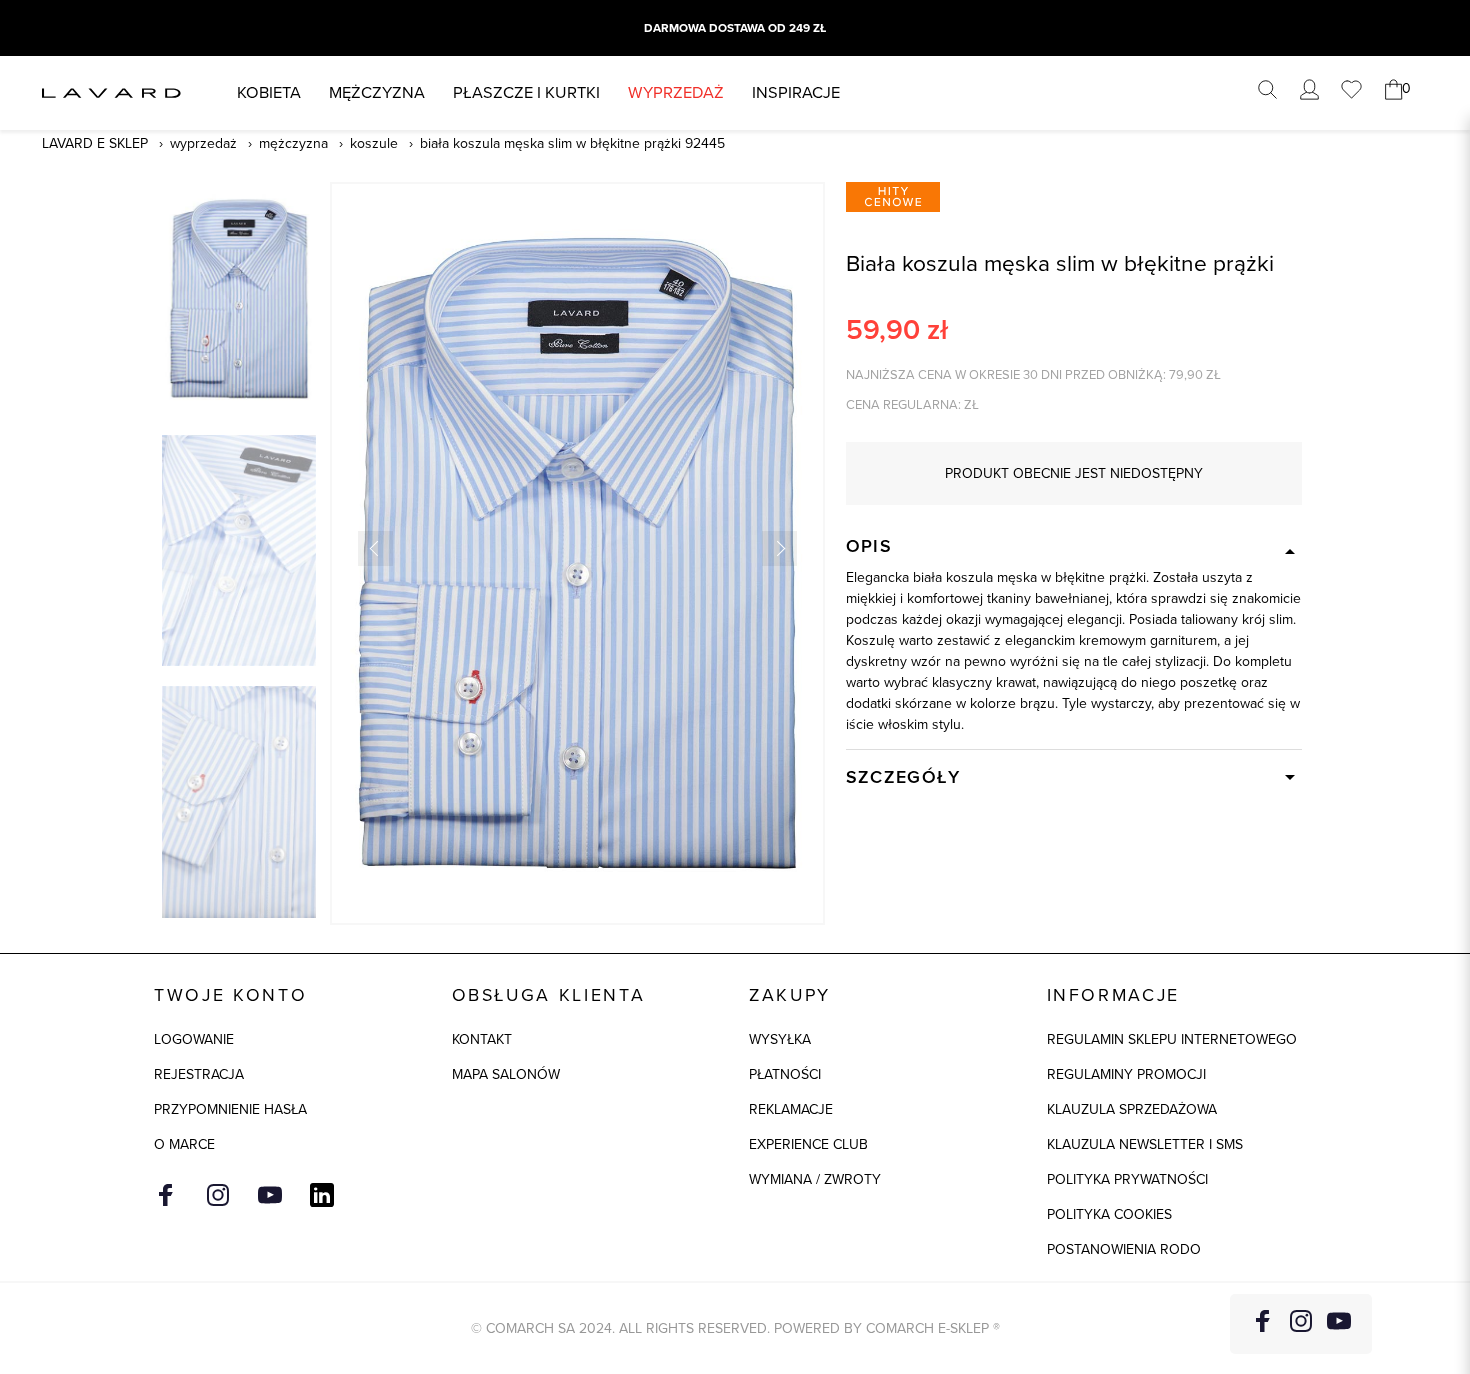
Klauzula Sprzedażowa (1132, 1109)
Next (779, 548)
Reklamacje (791, 1109)
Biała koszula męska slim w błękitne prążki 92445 (572, 143)
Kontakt (482, 1039)
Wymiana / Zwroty (815, 1179)
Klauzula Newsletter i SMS (1145, 1144)
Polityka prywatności (1127, 1179)
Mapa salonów (506, 1074)
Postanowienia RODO (1124, 1249)
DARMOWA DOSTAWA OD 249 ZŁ (735, 28)
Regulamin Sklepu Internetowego (1172, 1039)
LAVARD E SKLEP (95, 143)
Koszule (374, 143)
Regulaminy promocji (1126, 1074)
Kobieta (269, 92)
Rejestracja (199, 1074)
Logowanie (194, 1039)
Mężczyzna (377, 92)
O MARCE (184, 1144)
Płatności (785, 1074)
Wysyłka (780, 1039)
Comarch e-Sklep (927, 1328)
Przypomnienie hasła (230, 1109)
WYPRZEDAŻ (676, 92)
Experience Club (808, 1144)
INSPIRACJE (796, 92)
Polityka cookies (1109, 1214)
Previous (375, 548)
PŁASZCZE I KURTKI (526, 92)
